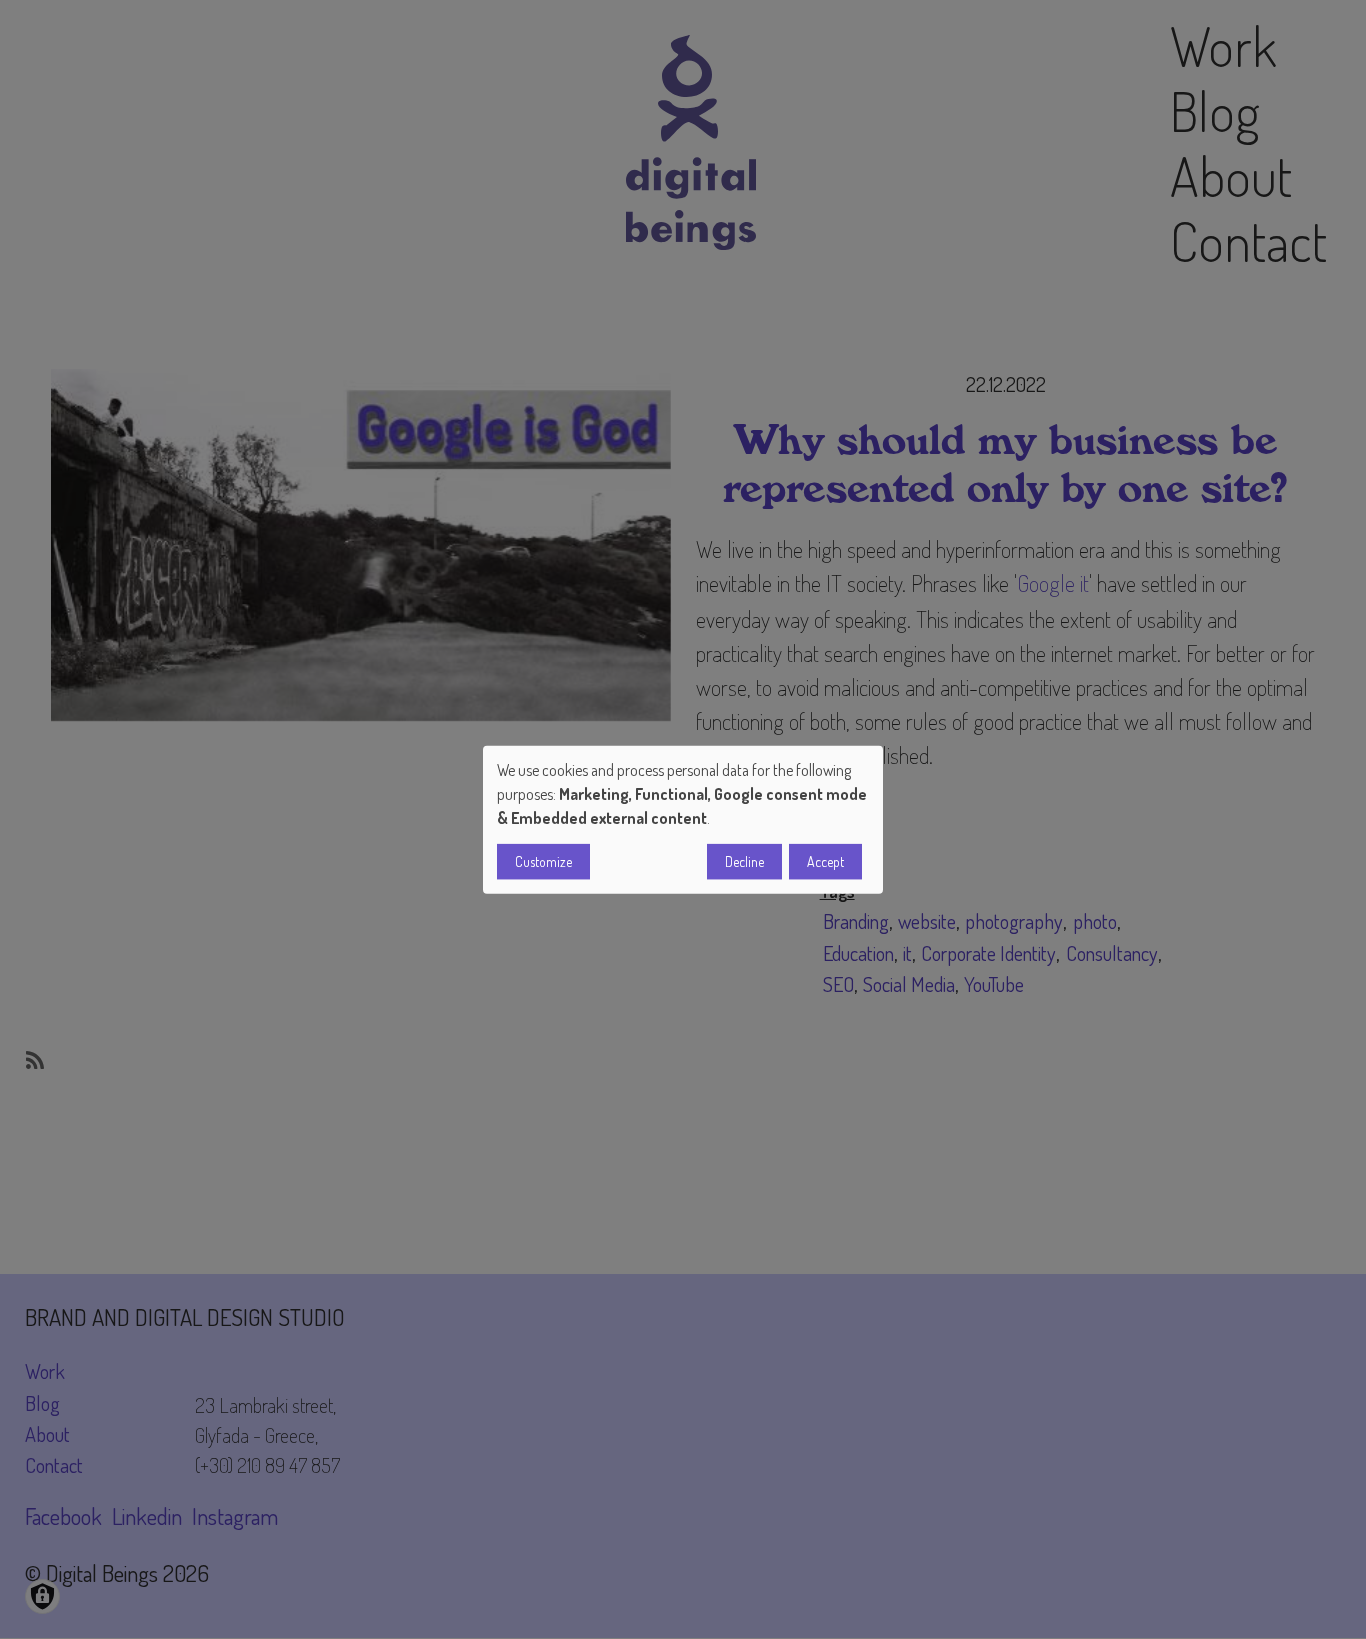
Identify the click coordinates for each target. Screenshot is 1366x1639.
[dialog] (683, 819)
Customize (543, 861)
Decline (744, 861)
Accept (825, 861)
